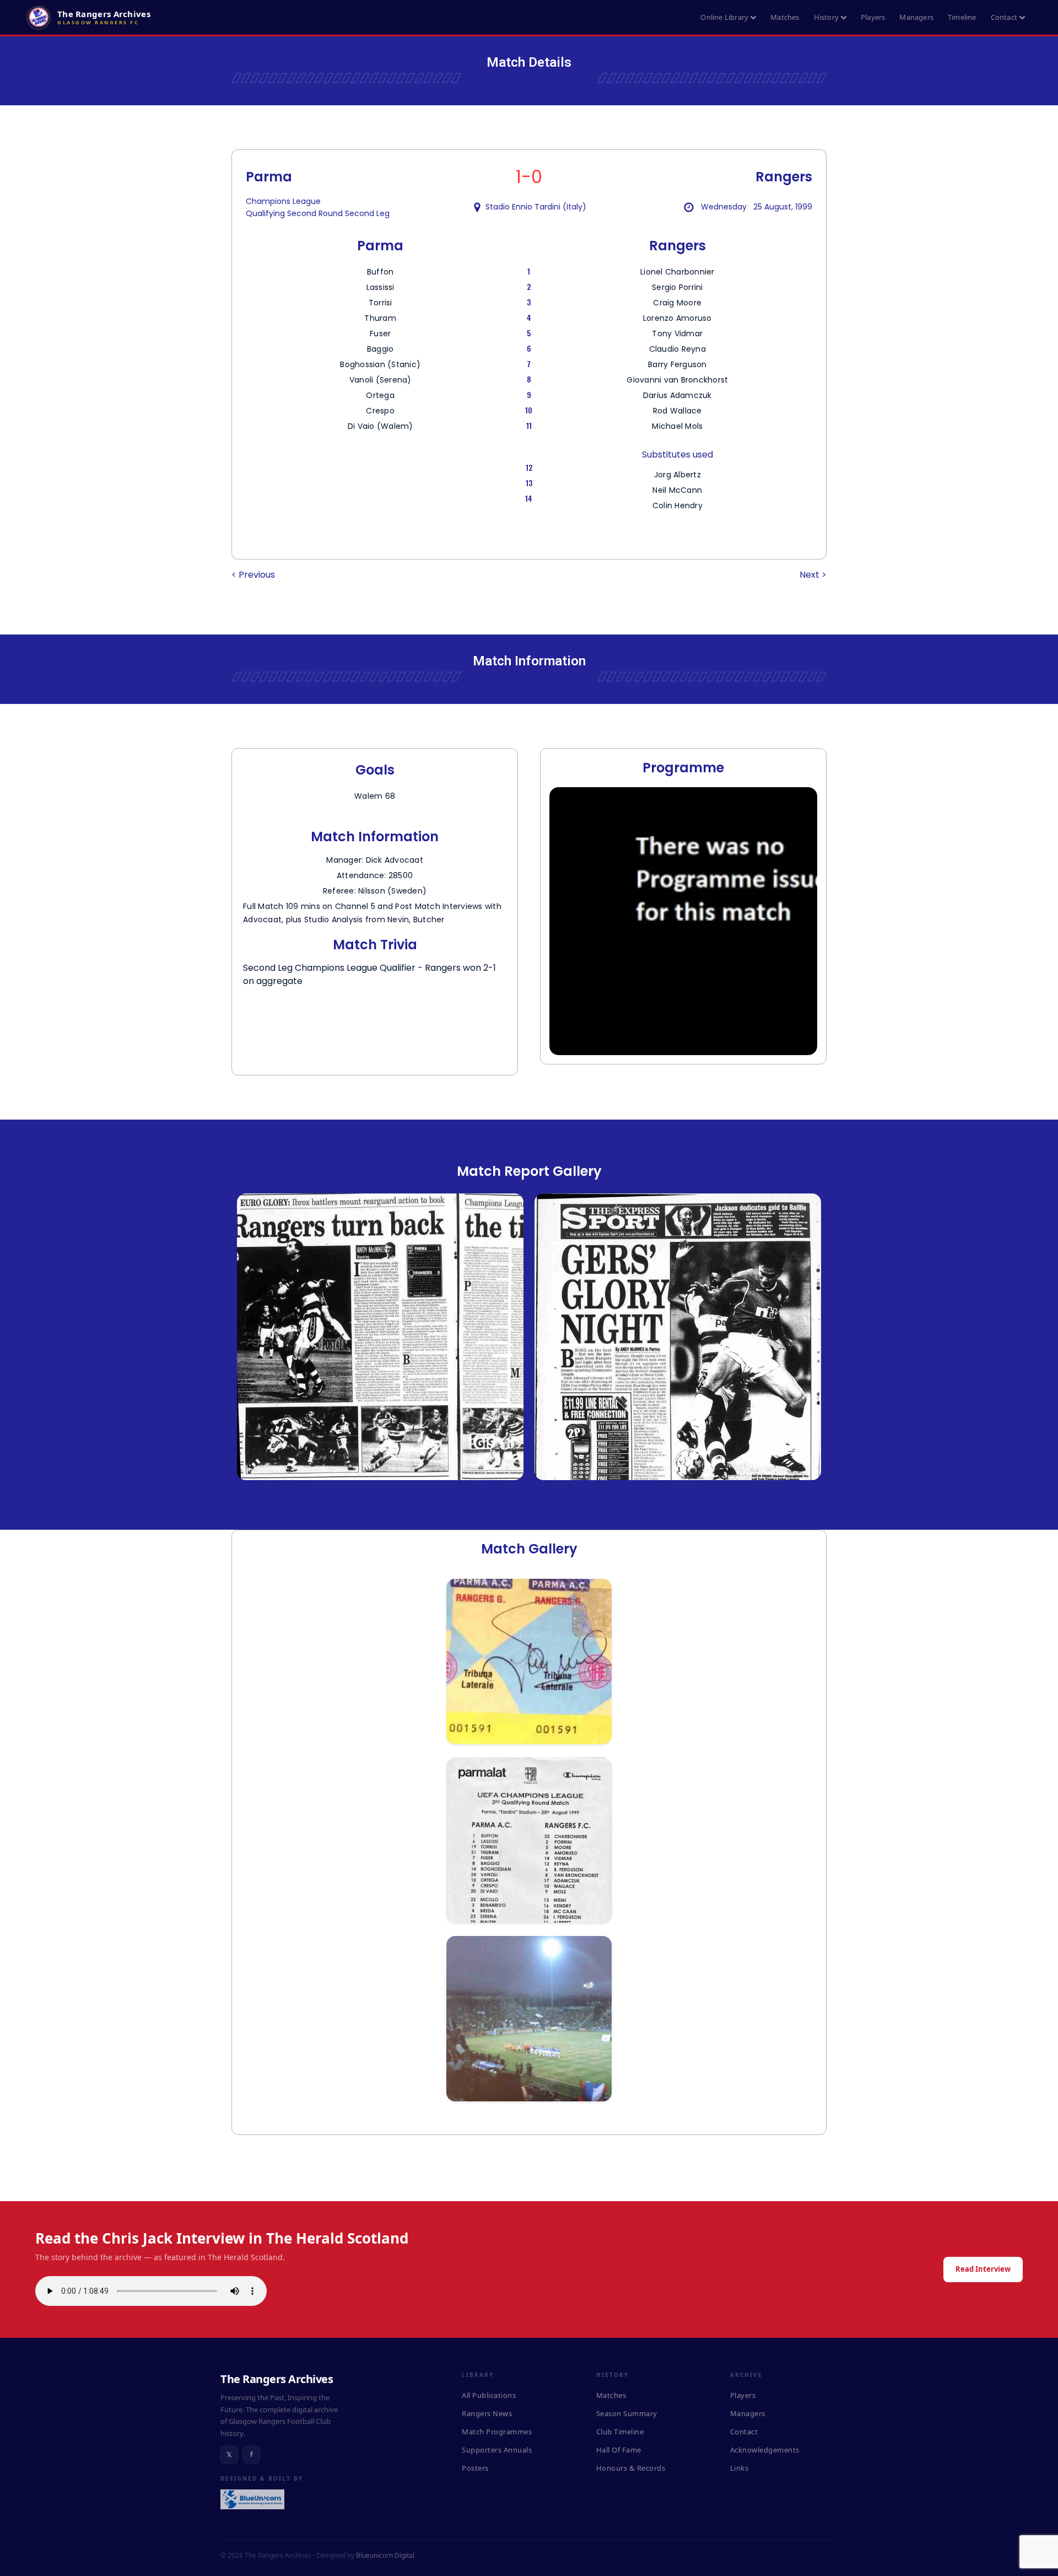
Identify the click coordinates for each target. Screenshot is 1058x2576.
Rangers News (487, 2413)
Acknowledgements (765, 2450)
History (826, 17)
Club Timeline (620, 2432)
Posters (475, 2468)
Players (873, 17)
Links (739, 2468)
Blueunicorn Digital (385, 2555)
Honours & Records (631, 2468)
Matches (785, 17)
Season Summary (627, 2413)
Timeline (962, 17)
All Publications (489, 2395)
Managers (916, 17)
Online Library (724, 17)
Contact (1004, 17)
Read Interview (983, 2269)
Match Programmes (497, 2432)
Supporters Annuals (497, 2450)
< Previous (253, 575)
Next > (813, 575)
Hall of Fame (619, 2450)
